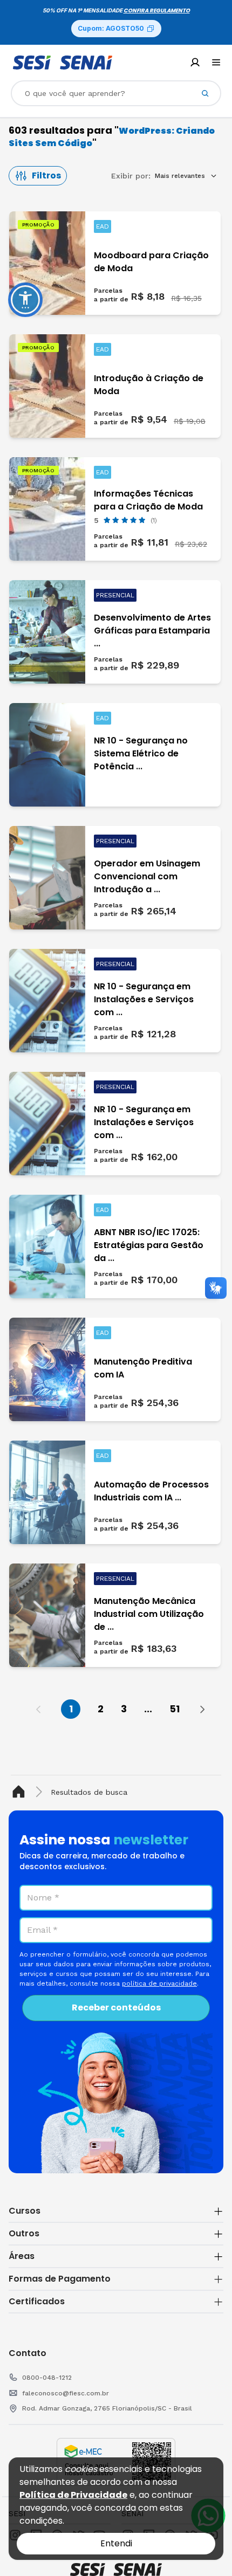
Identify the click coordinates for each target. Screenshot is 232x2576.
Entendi (116, 2543)
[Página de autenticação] (195, 62)
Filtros (46, 175)
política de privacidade (159, 1983)
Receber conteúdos (116, 2007)
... (148, 1709)
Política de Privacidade (73, 2495)
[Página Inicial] (21, 1792)
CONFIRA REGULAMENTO (157, 11)
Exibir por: (131, 176)
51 (175, 1709)
